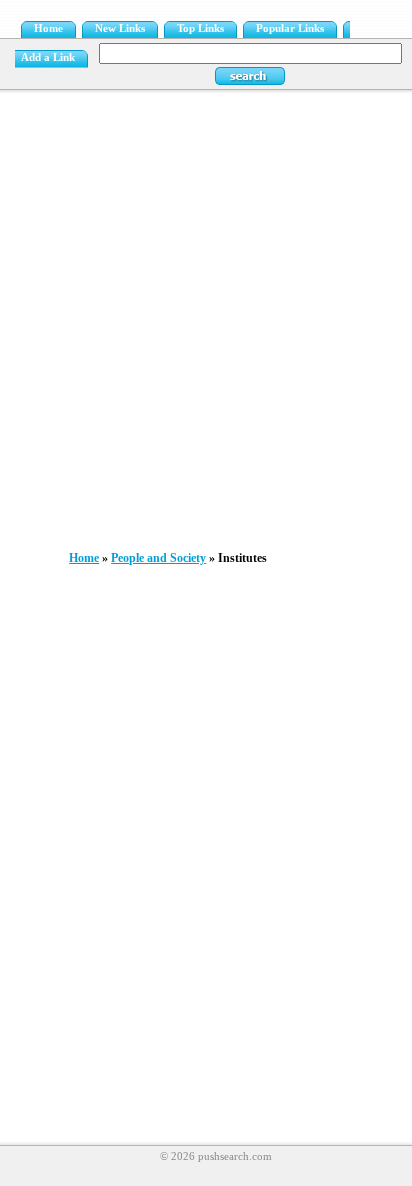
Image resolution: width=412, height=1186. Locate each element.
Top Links (200, 28)
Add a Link (48, 57)
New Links (120, 28)
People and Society (158, 558)
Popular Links (290, 28)
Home (48, 28)
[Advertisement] (206, 315)
